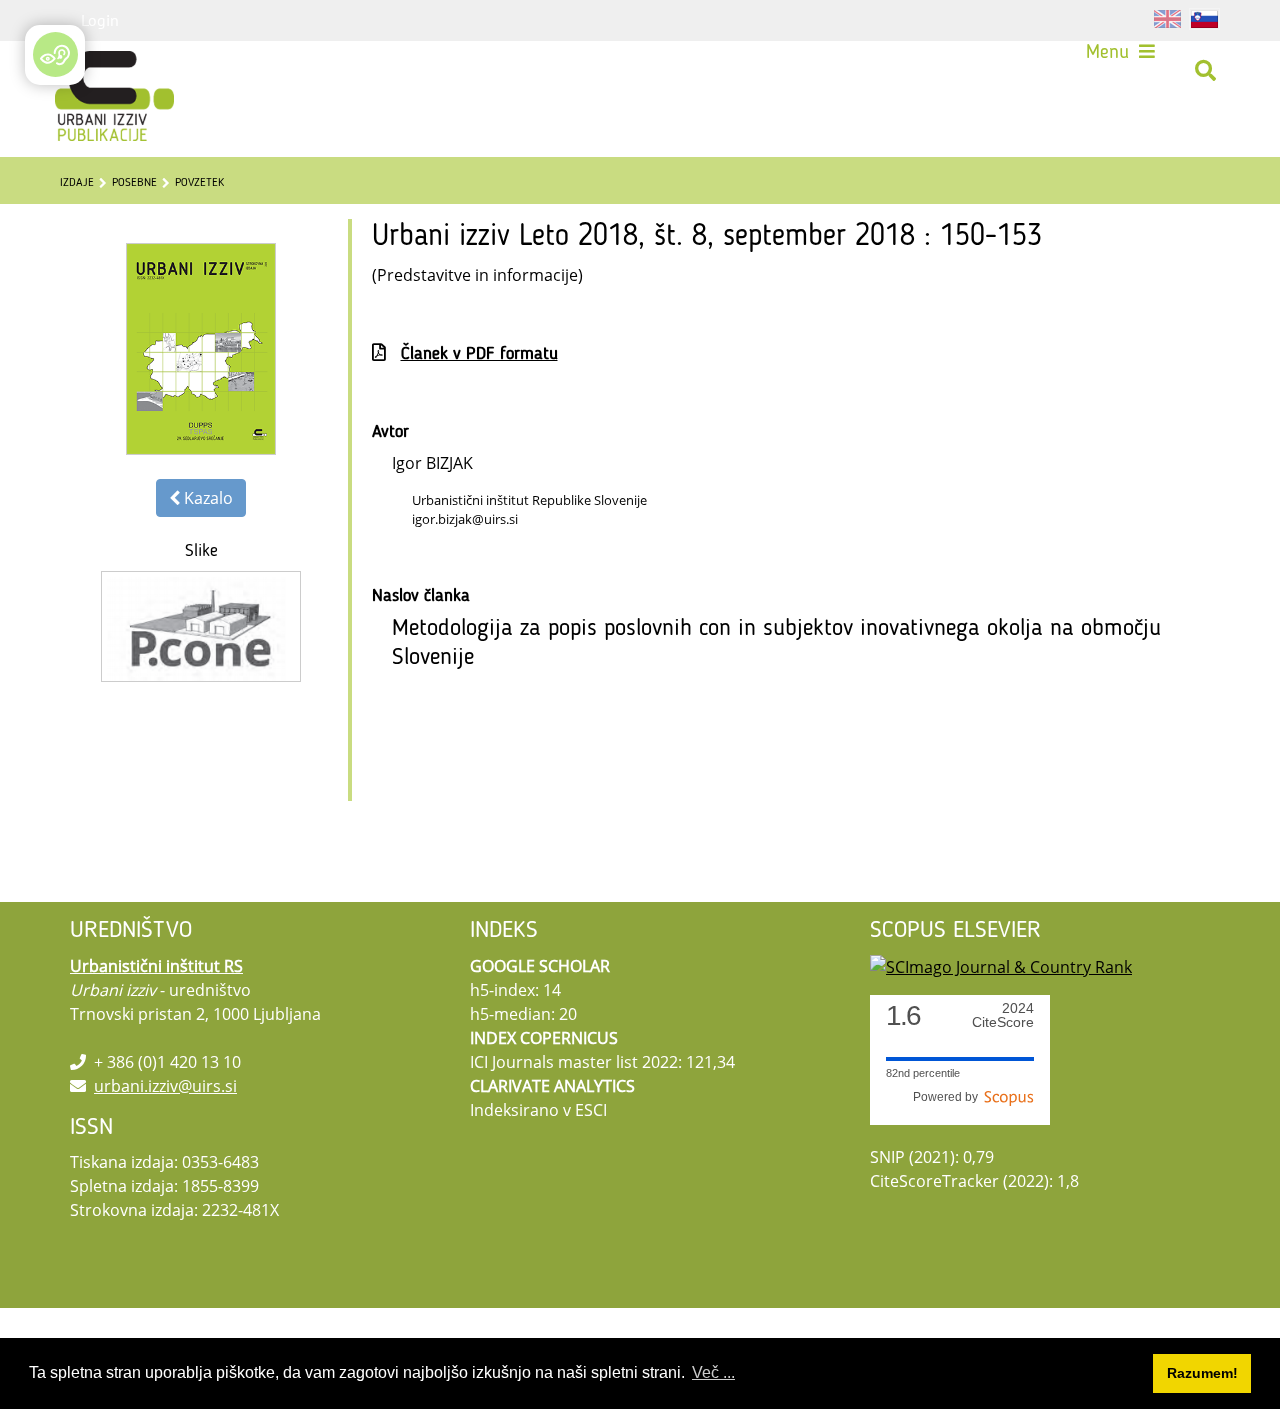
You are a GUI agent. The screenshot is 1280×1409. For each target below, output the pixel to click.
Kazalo (206, 498)
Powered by (948, 1097)
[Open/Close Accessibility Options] (55, 54)
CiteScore (1003, 1015)
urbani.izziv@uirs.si (165, 1086)
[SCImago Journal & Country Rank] (1001, 966)
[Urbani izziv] (91, 74)
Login (100, 20)
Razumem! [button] (1202, 1373)
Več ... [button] (713, 1372)
